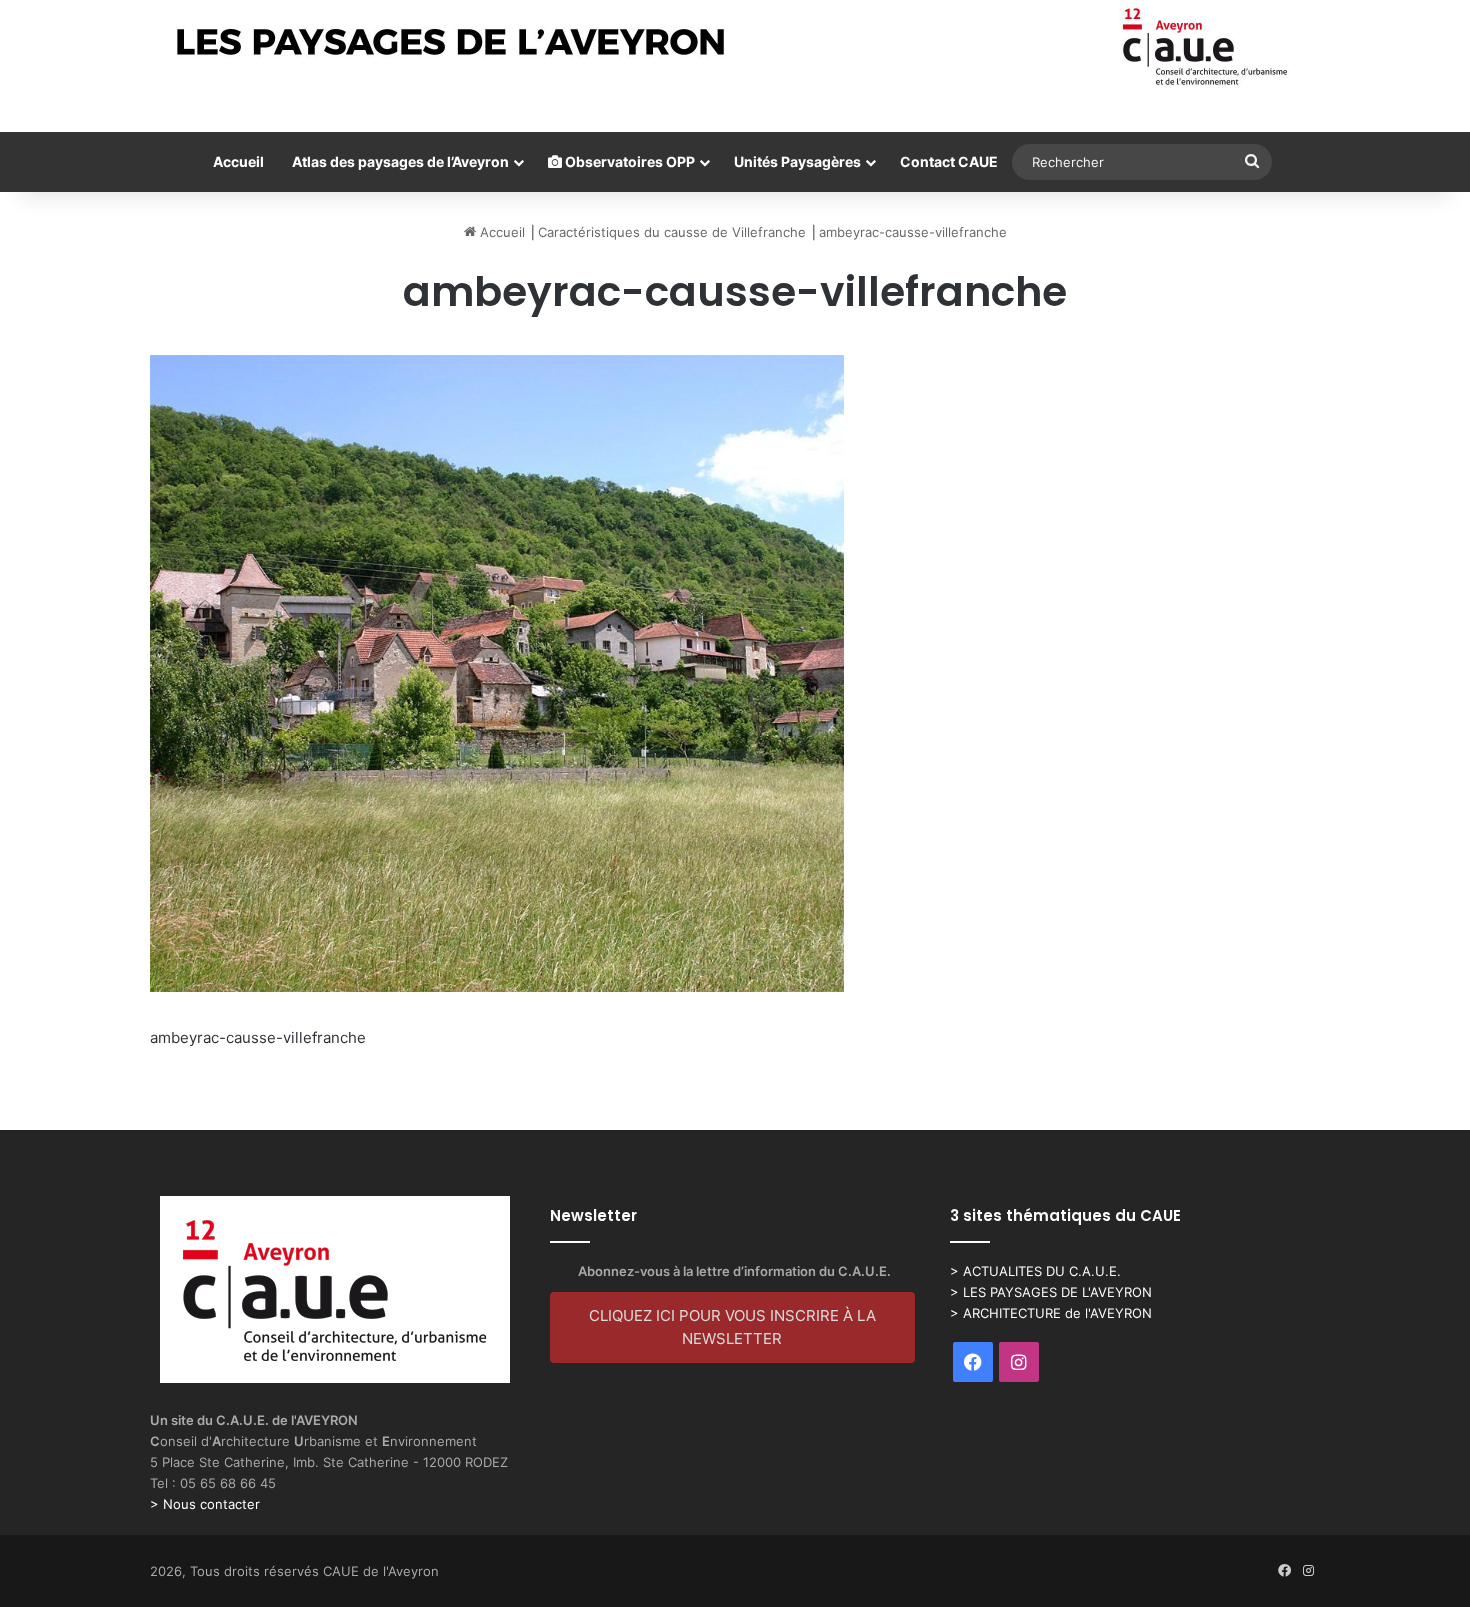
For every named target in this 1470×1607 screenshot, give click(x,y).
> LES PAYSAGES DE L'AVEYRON (1051, 1292)
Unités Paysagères (797, 161)
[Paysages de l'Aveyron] (735, 47)
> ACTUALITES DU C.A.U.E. (1035, 1271)
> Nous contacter (205, 1504)
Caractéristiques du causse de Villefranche (672, 232)
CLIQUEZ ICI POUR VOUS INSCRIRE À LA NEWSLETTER (732, 1327)
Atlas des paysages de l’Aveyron (400, 161)
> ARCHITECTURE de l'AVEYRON (1051, 1313)
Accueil (238, 161)
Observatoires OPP (628, 161)
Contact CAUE (949, 161)
